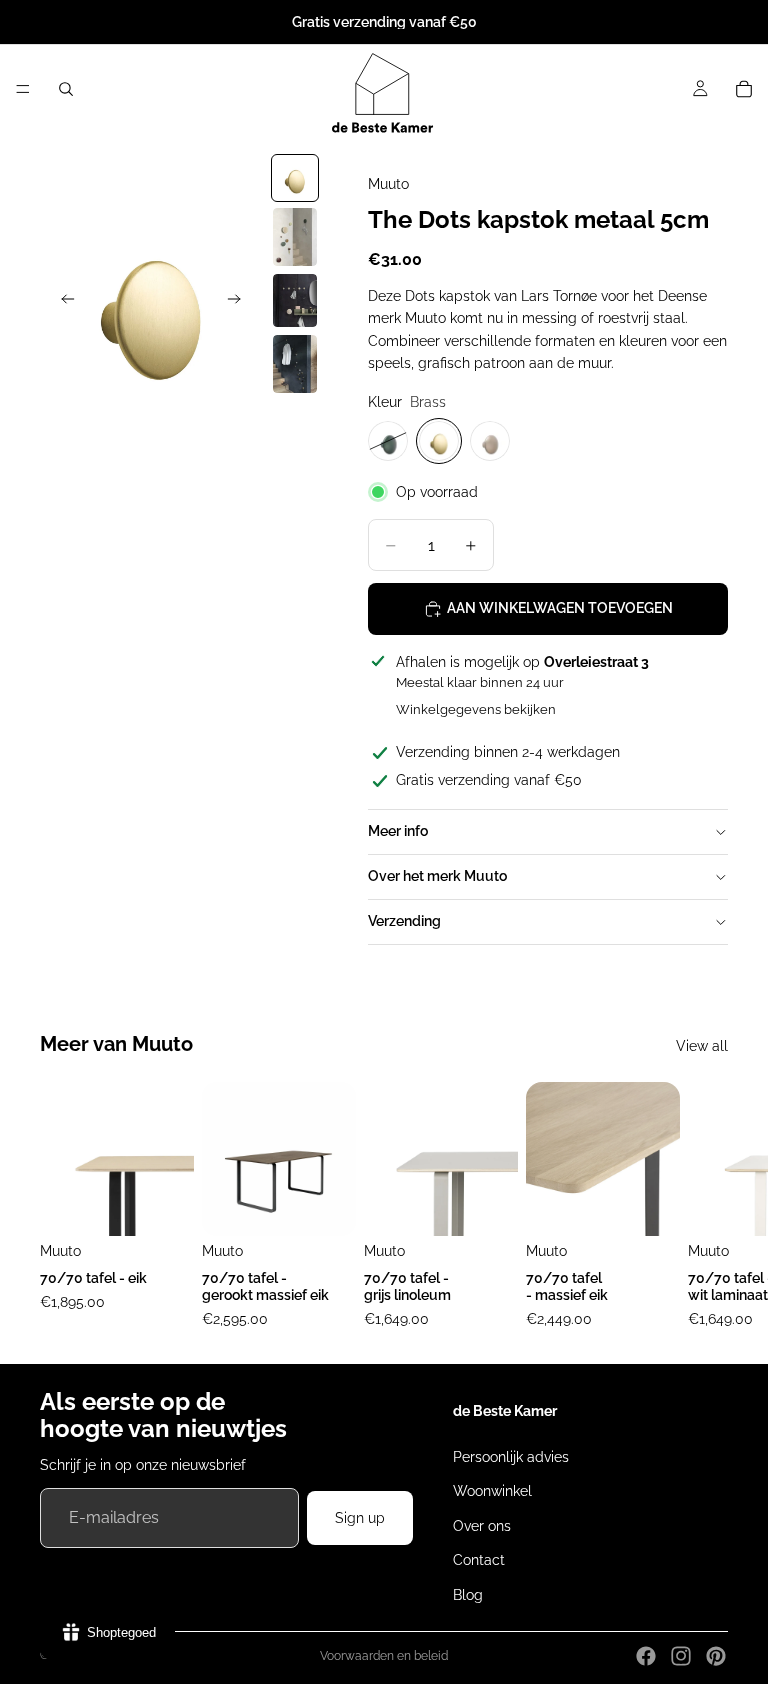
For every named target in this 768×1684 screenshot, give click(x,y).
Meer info (398, 831)
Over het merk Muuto (437, 876)
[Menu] (23, 89)
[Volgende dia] (240, 302)
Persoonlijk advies (511, 1457)
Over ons (482, 1526)
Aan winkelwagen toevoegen (560, 608)
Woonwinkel (492, 1491)
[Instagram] (681, 1656)
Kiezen (180, 1205)
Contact (479, 1560)
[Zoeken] (66, 89)
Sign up (360, 1518)
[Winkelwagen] (744, 89)
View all (702, 1046)
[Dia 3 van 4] (295, 300)
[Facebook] (646, 1656)
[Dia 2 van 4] (295, 237)
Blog (468, 1594)
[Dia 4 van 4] (295, 364)
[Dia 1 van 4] (295, 178)
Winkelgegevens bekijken (476, 709)
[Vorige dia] (62, 302)
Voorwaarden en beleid (384, 1656)
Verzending (404, 921)
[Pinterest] (716, 1656)
